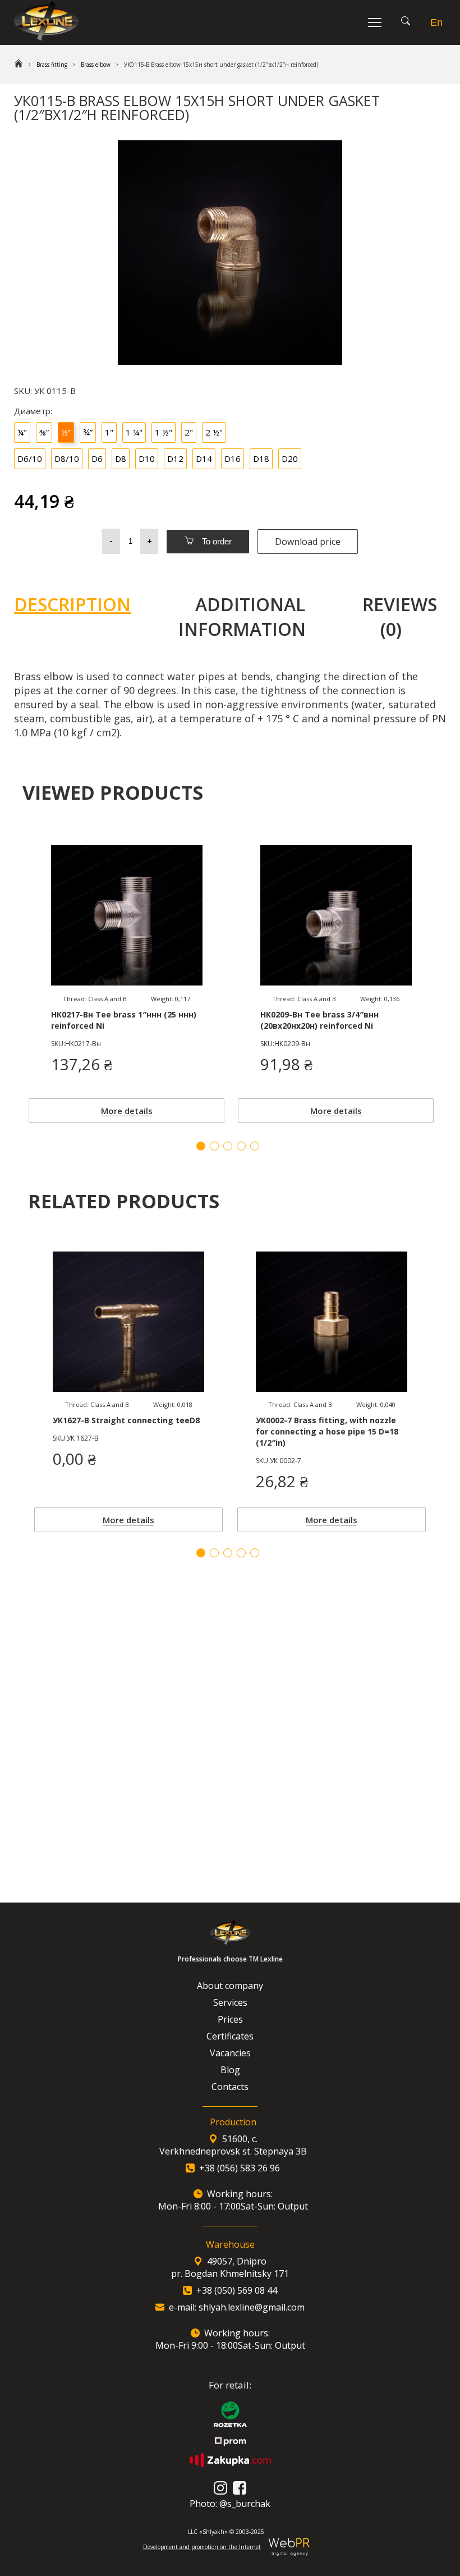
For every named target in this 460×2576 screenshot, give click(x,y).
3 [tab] (228, 1553)
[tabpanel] (128, 1389)
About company (230, 1986)
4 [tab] (241, 1553)
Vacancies (230, 2053)
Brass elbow (96, 65)
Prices (230, 2019)
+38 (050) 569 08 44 (237, 2290)
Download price (308, 542)
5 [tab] (255, 1553)
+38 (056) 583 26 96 (240, 2168)
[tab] (81, 617)
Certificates (230, 2036)
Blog (230, 2070)
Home (19, 65)
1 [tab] (201, 1553)
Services (230, 2002)
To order (216, 541)
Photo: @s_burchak (230, 2504)
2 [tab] (214, 1553)
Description (72, 604)
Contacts (230, 2087)
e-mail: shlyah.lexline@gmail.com (237, 2307)
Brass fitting (52, 65)
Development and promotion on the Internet (202, 2547)
